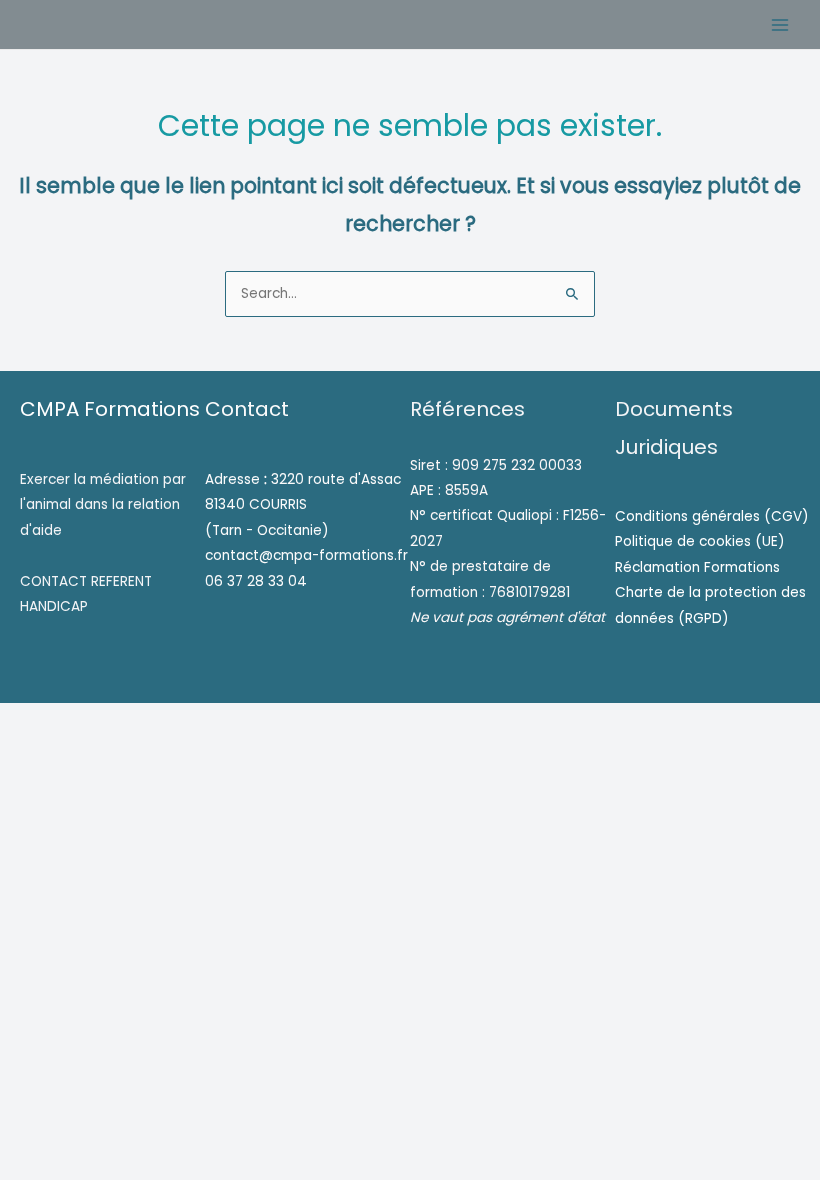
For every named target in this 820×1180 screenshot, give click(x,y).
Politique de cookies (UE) (700, 541)
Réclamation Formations (697, 567)
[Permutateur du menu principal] (780, 24)
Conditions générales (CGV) (712, 516)
